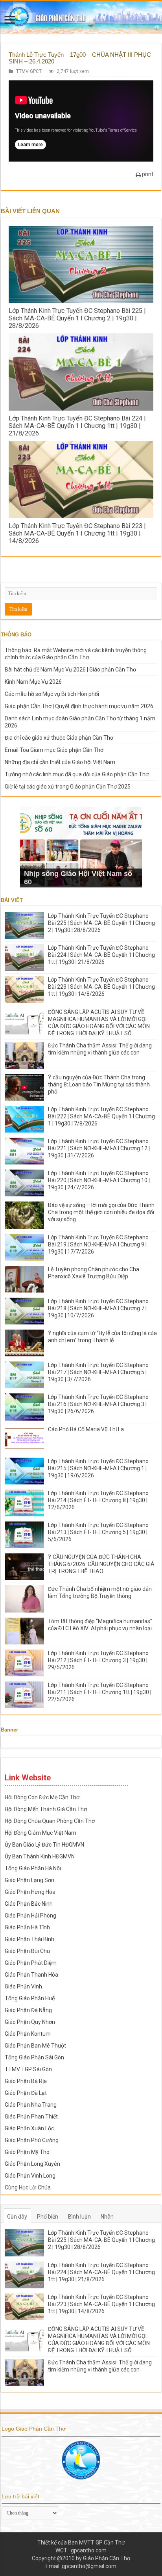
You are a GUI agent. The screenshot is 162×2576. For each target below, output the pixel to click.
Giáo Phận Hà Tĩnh (27, 1927)
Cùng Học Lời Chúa (28, 2187)
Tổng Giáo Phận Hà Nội (33, 1868)
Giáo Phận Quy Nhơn (30, 2022)
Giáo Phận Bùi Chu (27, 1951)
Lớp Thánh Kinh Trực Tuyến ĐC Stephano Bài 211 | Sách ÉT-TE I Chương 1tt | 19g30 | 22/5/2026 (100, 1692)
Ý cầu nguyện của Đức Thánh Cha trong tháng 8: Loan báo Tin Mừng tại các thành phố (99, 1084)
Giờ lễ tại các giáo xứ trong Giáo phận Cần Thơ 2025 (68, 787)
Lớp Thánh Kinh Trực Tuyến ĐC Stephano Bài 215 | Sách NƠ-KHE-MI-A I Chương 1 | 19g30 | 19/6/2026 (98, 1468)
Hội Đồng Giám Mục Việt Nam (40, 1833)
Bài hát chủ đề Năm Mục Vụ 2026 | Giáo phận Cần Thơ (70, 670)
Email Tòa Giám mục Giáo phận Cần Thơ (54, 750)
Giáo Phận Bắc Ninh (29, 1904)
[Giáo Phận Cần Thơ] (81, 17)
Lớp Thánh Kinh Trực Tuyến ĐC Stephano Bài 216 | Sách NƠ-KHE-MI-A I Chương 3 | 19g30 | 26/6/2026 (98, 1404)
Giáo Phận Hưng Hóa (30, 1892)
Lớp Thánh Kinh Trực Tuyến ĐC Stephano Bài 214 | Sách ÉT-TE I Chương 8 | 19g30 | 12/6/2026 (98, 1500)
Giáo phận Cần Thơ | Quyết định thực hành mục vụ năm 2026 (79, 706)
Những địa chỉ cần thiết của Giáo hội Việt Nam (60, 762)
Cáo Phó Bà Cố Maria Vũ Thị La (86, 1429)
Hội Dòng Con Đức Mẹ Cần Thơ (42, 1797)
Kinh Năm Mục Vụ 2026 (33, 682)
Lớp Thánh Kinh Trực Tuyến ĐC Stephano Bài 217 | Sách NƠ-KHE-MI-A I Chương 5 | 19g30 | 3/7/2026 (98, 1372)
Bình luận (79, 2217)
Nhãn (107, 2217)
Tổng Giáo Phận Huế (30, 1998)
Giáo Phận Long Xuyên (32, 2164)
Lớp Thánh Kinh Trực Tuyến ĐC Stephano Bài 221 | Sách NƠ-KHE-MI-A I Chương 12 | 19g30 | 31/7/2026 (99, 1148)
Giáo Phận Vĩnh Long (30, 2176)
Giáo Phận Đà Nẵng (28, 2010)
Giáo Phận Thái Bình (29, 1939)
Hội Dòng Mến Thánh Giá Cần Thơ (46, 1809)
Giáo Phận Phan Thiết (31, 2117)
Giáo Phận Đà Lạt (26, 2093)
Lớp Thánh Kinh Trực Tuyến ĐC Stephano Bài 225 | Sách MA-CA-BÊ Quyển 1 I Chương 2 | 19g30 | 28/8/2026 (77, 318)
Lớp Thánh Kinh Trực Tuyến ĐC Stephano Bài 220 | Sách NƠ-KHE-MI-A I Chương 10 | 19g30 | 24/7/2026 (99, 1180)
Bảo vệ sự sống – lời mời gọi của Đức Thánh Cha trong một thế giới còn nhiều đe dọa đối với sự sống (101, 1212)
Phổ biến (48, 2217)
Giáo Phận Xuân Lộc (29, 2128)
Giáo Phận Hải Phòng (30, 1916)
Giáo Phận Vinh (23, 1986)
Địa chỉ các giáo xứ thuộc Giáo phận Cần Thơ (59, 738)
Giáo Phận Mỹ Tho (27, 2152)
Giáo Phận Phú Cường (32, 2140)
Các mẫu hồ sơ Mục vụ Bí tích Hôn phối (52, 694)
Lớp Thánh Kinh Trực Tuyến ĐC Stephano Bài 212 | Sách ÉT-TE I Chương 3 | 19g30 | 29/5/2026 (98, 1660)
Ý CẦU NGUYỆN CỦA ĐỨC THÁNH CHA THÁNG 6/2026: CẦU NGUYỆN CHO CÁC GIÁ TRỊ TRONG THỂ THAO (101, 1564)
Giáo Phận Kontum (28, 2034)
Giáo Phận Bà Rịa (26, 2081)
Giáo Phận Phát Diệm (31, 1963)
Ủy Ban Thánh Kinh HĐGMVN (40, 1856)
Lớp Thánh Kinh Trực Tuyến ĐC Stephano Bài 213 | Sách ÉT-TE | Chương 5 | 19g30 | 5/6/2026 (98, 1532)
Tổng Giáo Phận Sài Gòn (34, 2057)
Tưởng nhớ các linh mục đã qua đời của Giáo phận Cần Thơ (77, 774)
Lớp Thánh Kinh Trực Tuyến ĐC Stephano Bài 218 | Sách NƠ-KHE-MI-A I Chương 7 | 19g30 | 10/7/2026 (98, 1308)
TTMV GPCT (29, 71)
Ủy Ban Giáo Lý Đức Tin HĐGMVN (44, 1845)
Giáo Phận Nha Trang (31, 2105)
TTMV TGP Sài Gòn (28, 2069)
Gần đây (17, 2217)
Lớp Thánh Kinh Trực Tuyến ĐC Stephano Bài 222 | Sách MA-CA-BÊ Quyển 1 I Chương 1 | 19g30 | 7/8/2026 (101, 1116)
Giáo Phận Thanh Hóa (31, 1975)
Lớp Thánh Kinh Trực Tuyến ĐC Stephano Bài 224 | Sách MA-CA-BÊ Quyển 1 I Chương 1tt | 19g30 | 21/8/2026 (77, 426)
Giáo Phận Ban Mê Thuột (35, 2046)
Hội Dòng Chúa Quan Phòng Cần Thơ (50, 1821)
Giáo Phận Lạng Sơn (29, 1880)
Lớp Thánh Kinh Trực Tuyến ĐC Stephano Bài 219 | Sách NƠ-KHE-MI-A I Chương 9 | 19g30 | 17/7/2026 (98, 1244)
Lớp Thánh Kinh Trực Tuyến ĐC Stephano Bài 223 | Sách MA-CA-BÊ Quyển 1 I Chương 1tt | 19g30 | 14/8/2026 (77, 533)
